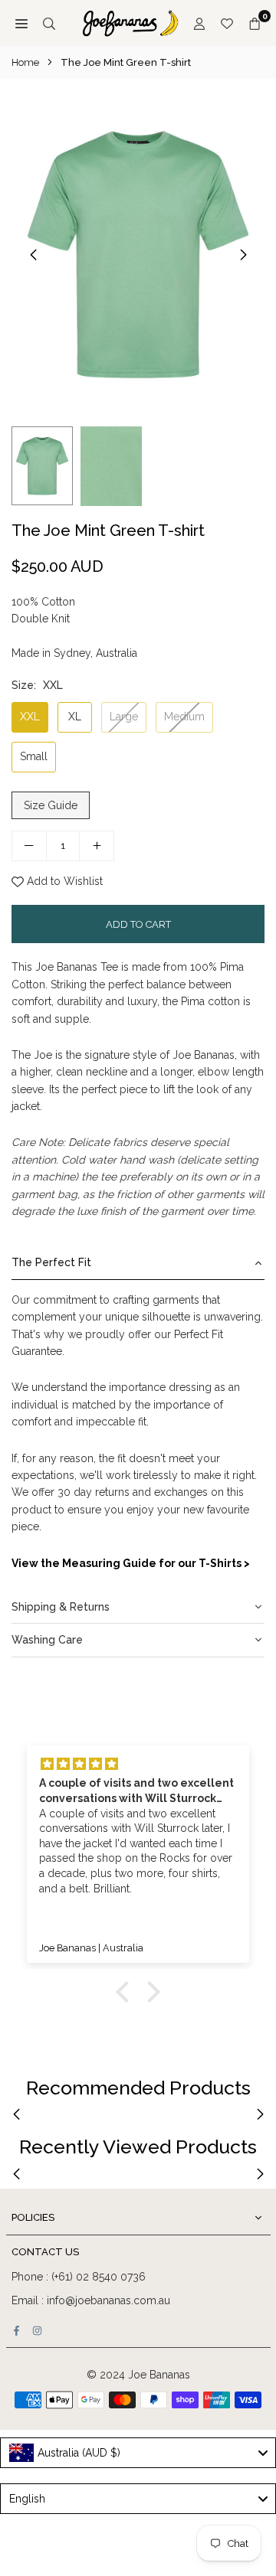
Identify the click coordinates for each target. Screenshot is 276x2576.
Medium (184, 717)
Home (25, 62)
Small (34, 756)
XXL (30, 717)
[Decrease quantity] (29, 846)
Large (124, 717)
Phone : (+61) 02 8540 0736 (79, 2277)
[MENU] (21, 23)
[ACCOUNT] (199, 23)
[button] (243, 255)
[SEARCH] (49, 23)
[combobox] (138, 2453)
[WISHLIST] (227, 23)
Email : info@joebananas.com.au (91, 2300)
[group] (138, 255)
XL (75, 717)
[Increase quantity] (97, 846)
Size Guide (51, 805)
